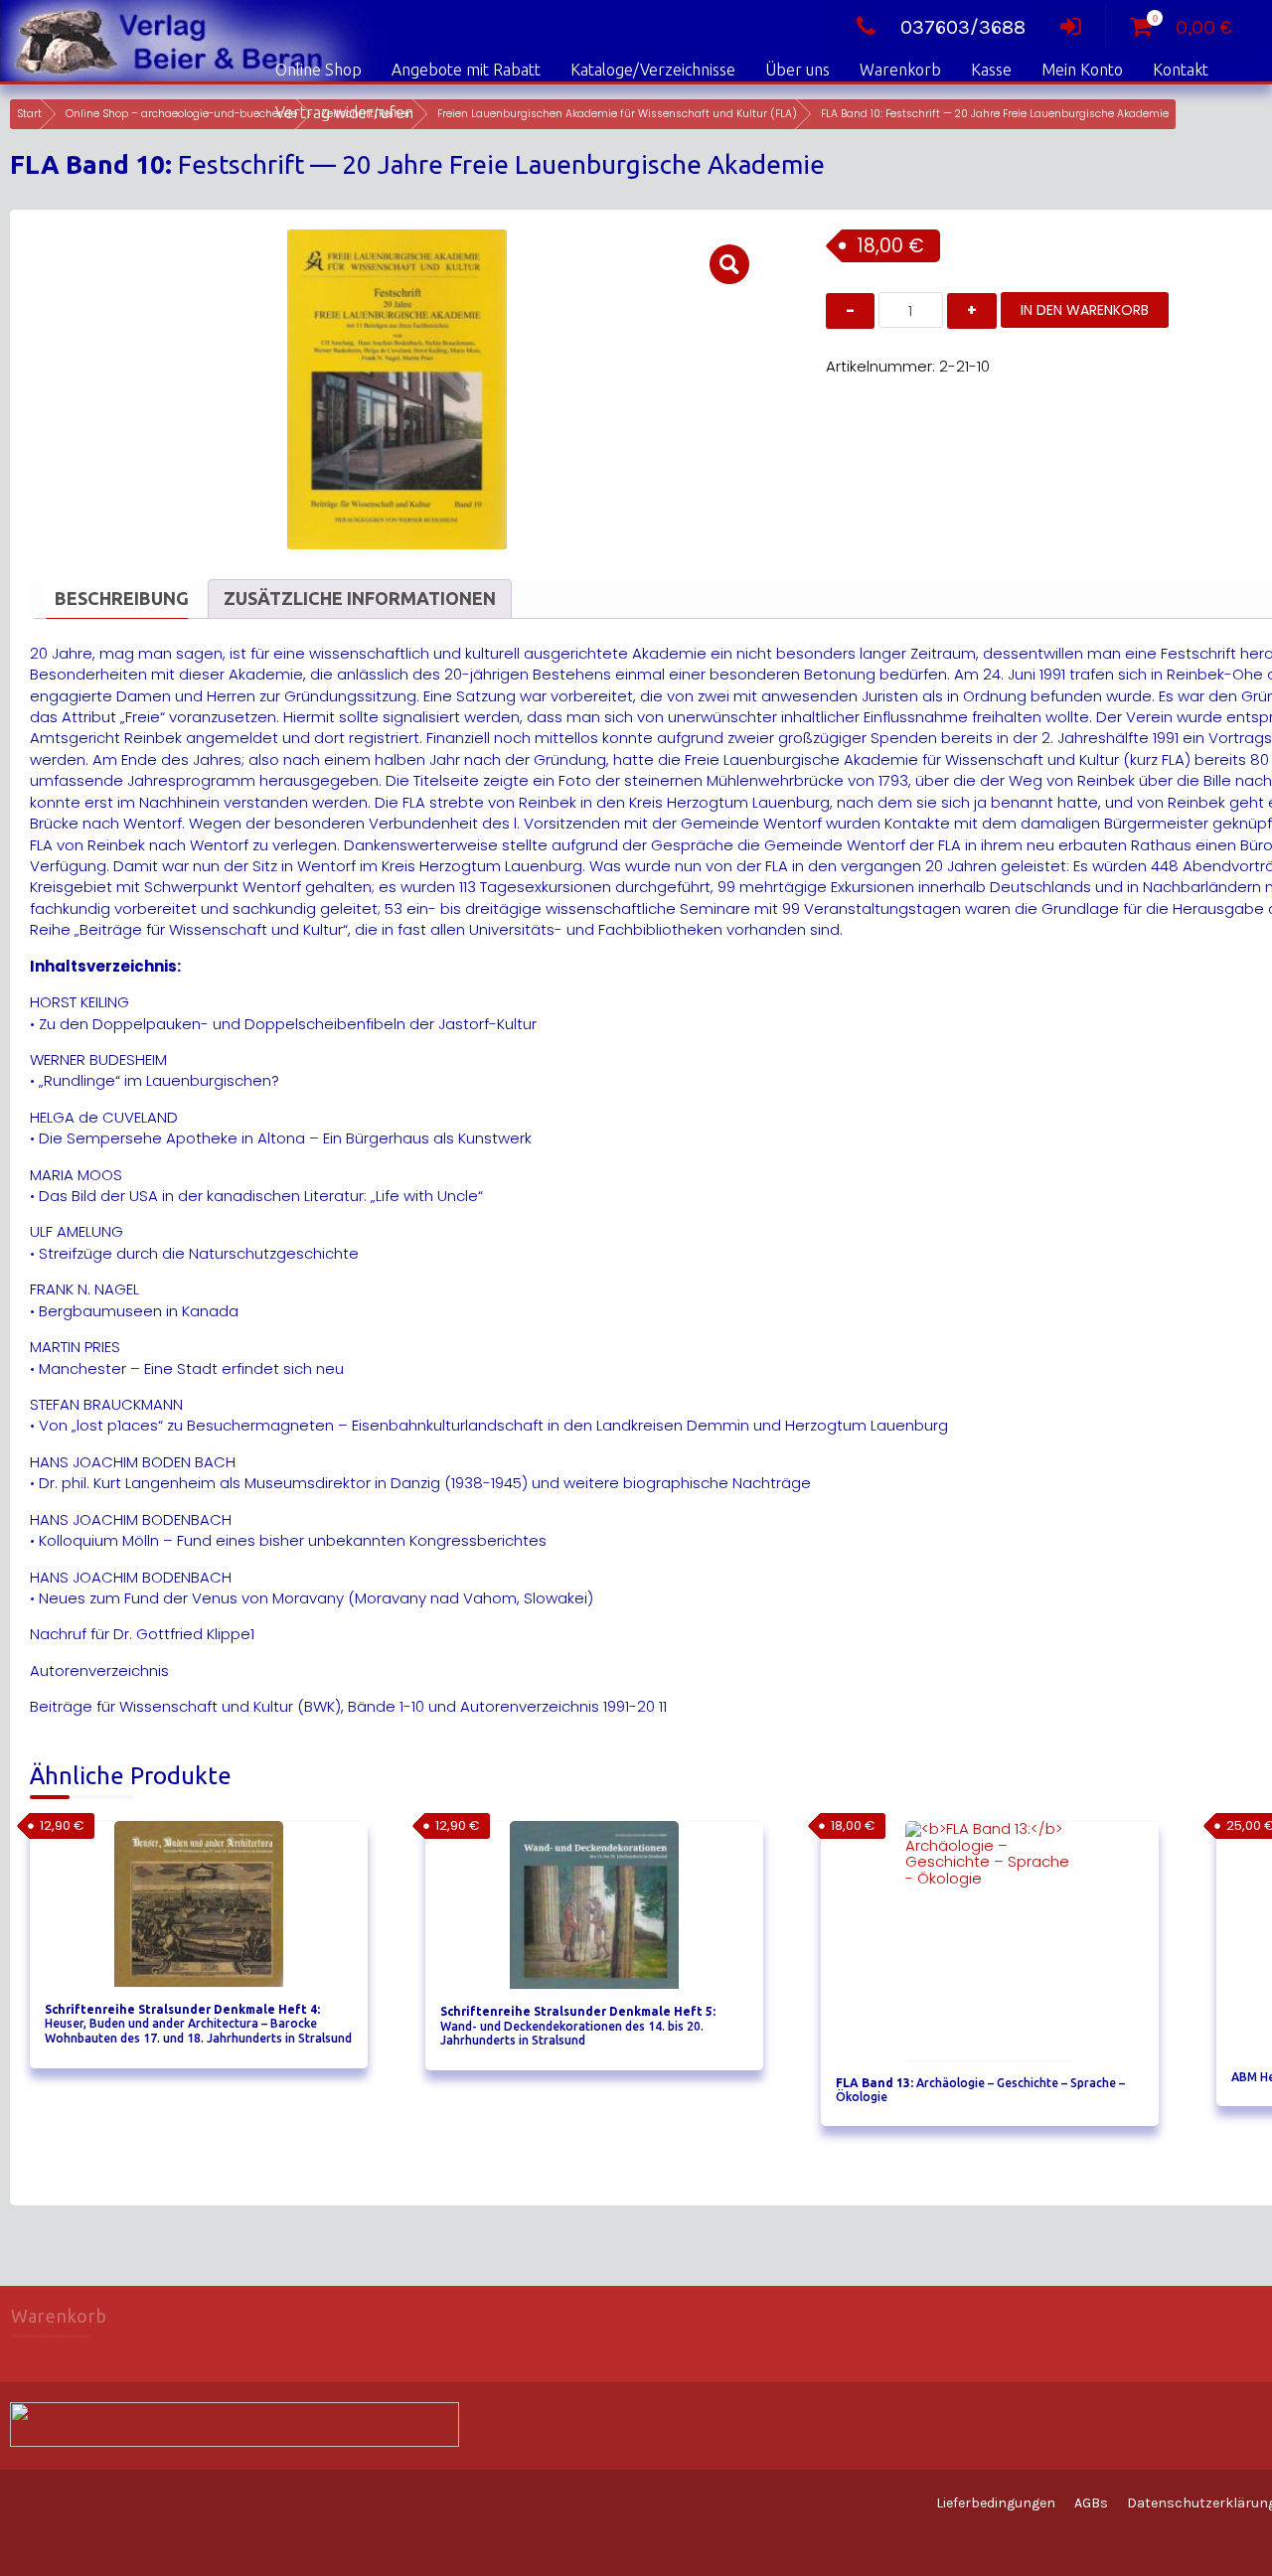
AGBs (1091, 2503)
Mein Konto (1082, 70)
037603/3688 (963, 27)
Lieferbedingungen (996, 2503)
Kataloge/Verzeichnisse (653, 70)
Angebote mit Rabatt (466, 70)
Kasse (991, 70)
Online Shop (318, 70)
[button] (729, 264)
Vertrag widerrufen (344, 112)
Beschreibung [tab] (122, 598)
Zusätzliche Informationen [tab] (360, 598)
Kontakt (1181, 70)
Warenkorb (900, 70)
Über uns (797, 70)
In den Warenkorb (1085, 310)
